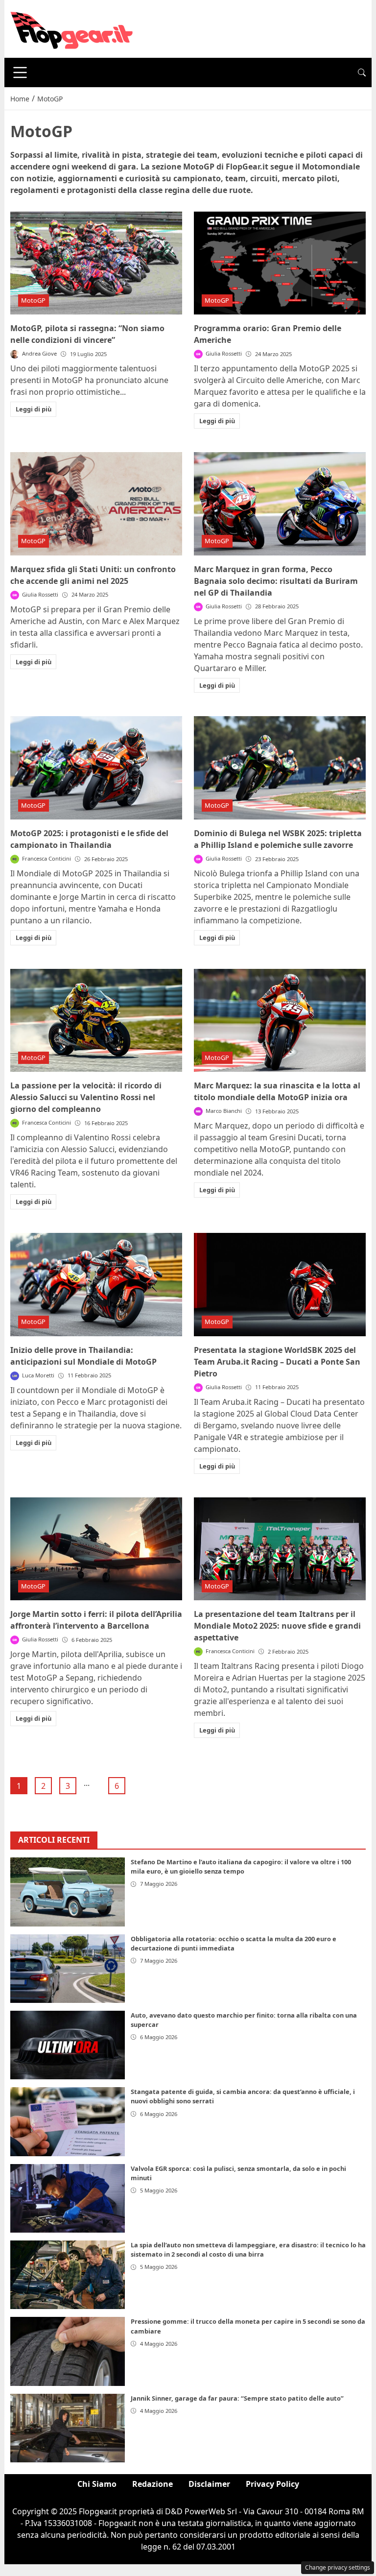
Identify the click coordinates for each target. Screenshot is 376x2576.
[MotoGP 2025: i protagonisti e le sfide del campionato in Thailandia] (96, 768)
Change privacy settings (338, 2567)
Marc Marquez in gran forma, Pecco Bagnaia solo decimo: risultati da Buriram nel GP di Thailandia (276, 581)
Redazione (153, 2484)
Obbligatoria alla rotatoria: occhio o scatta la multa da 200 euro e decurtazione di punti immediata (234, 1943)
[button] (362, 72)
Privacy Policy (272, 2484)
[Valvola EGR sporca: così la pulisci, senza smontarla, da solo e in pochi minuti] (68, 2198)
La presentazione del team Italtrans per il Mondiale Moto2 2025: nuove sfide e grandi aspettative (277, 1626)
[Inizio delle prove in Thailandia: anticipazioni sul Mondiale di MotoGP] (96, 1285)
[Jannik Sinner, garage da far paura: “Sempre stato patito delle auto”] (68, 2428)
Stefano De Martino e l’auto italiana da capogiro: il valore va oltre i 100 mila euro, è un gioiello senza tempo (241, 1866)
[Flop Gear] (71, 28)
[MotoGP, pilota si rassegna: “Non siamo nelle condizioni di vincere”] (96, 263)
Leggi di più (34, 409)
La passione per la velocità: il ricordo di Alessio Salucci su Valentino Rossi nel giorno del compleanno (86, 1097)
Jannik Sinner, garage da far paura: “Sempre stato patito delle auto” (237, 2398)
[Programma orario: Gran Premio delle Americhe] (280, 263)
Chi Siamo (97, 2484)
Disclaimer (209, 2484)
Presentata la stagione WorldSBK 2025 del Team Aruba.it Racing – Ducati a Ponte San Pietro (277, 1362)
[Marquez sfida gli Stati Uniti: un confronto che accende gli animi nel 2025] (96, 504)
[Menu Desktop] (20, 72)
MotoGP (33, 300)
